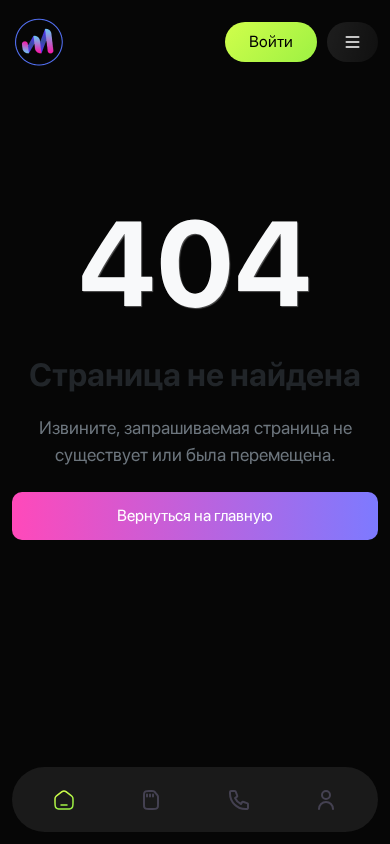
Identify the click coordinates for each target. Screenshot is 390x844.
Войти (271, 41)
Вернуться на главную (195, 515)
